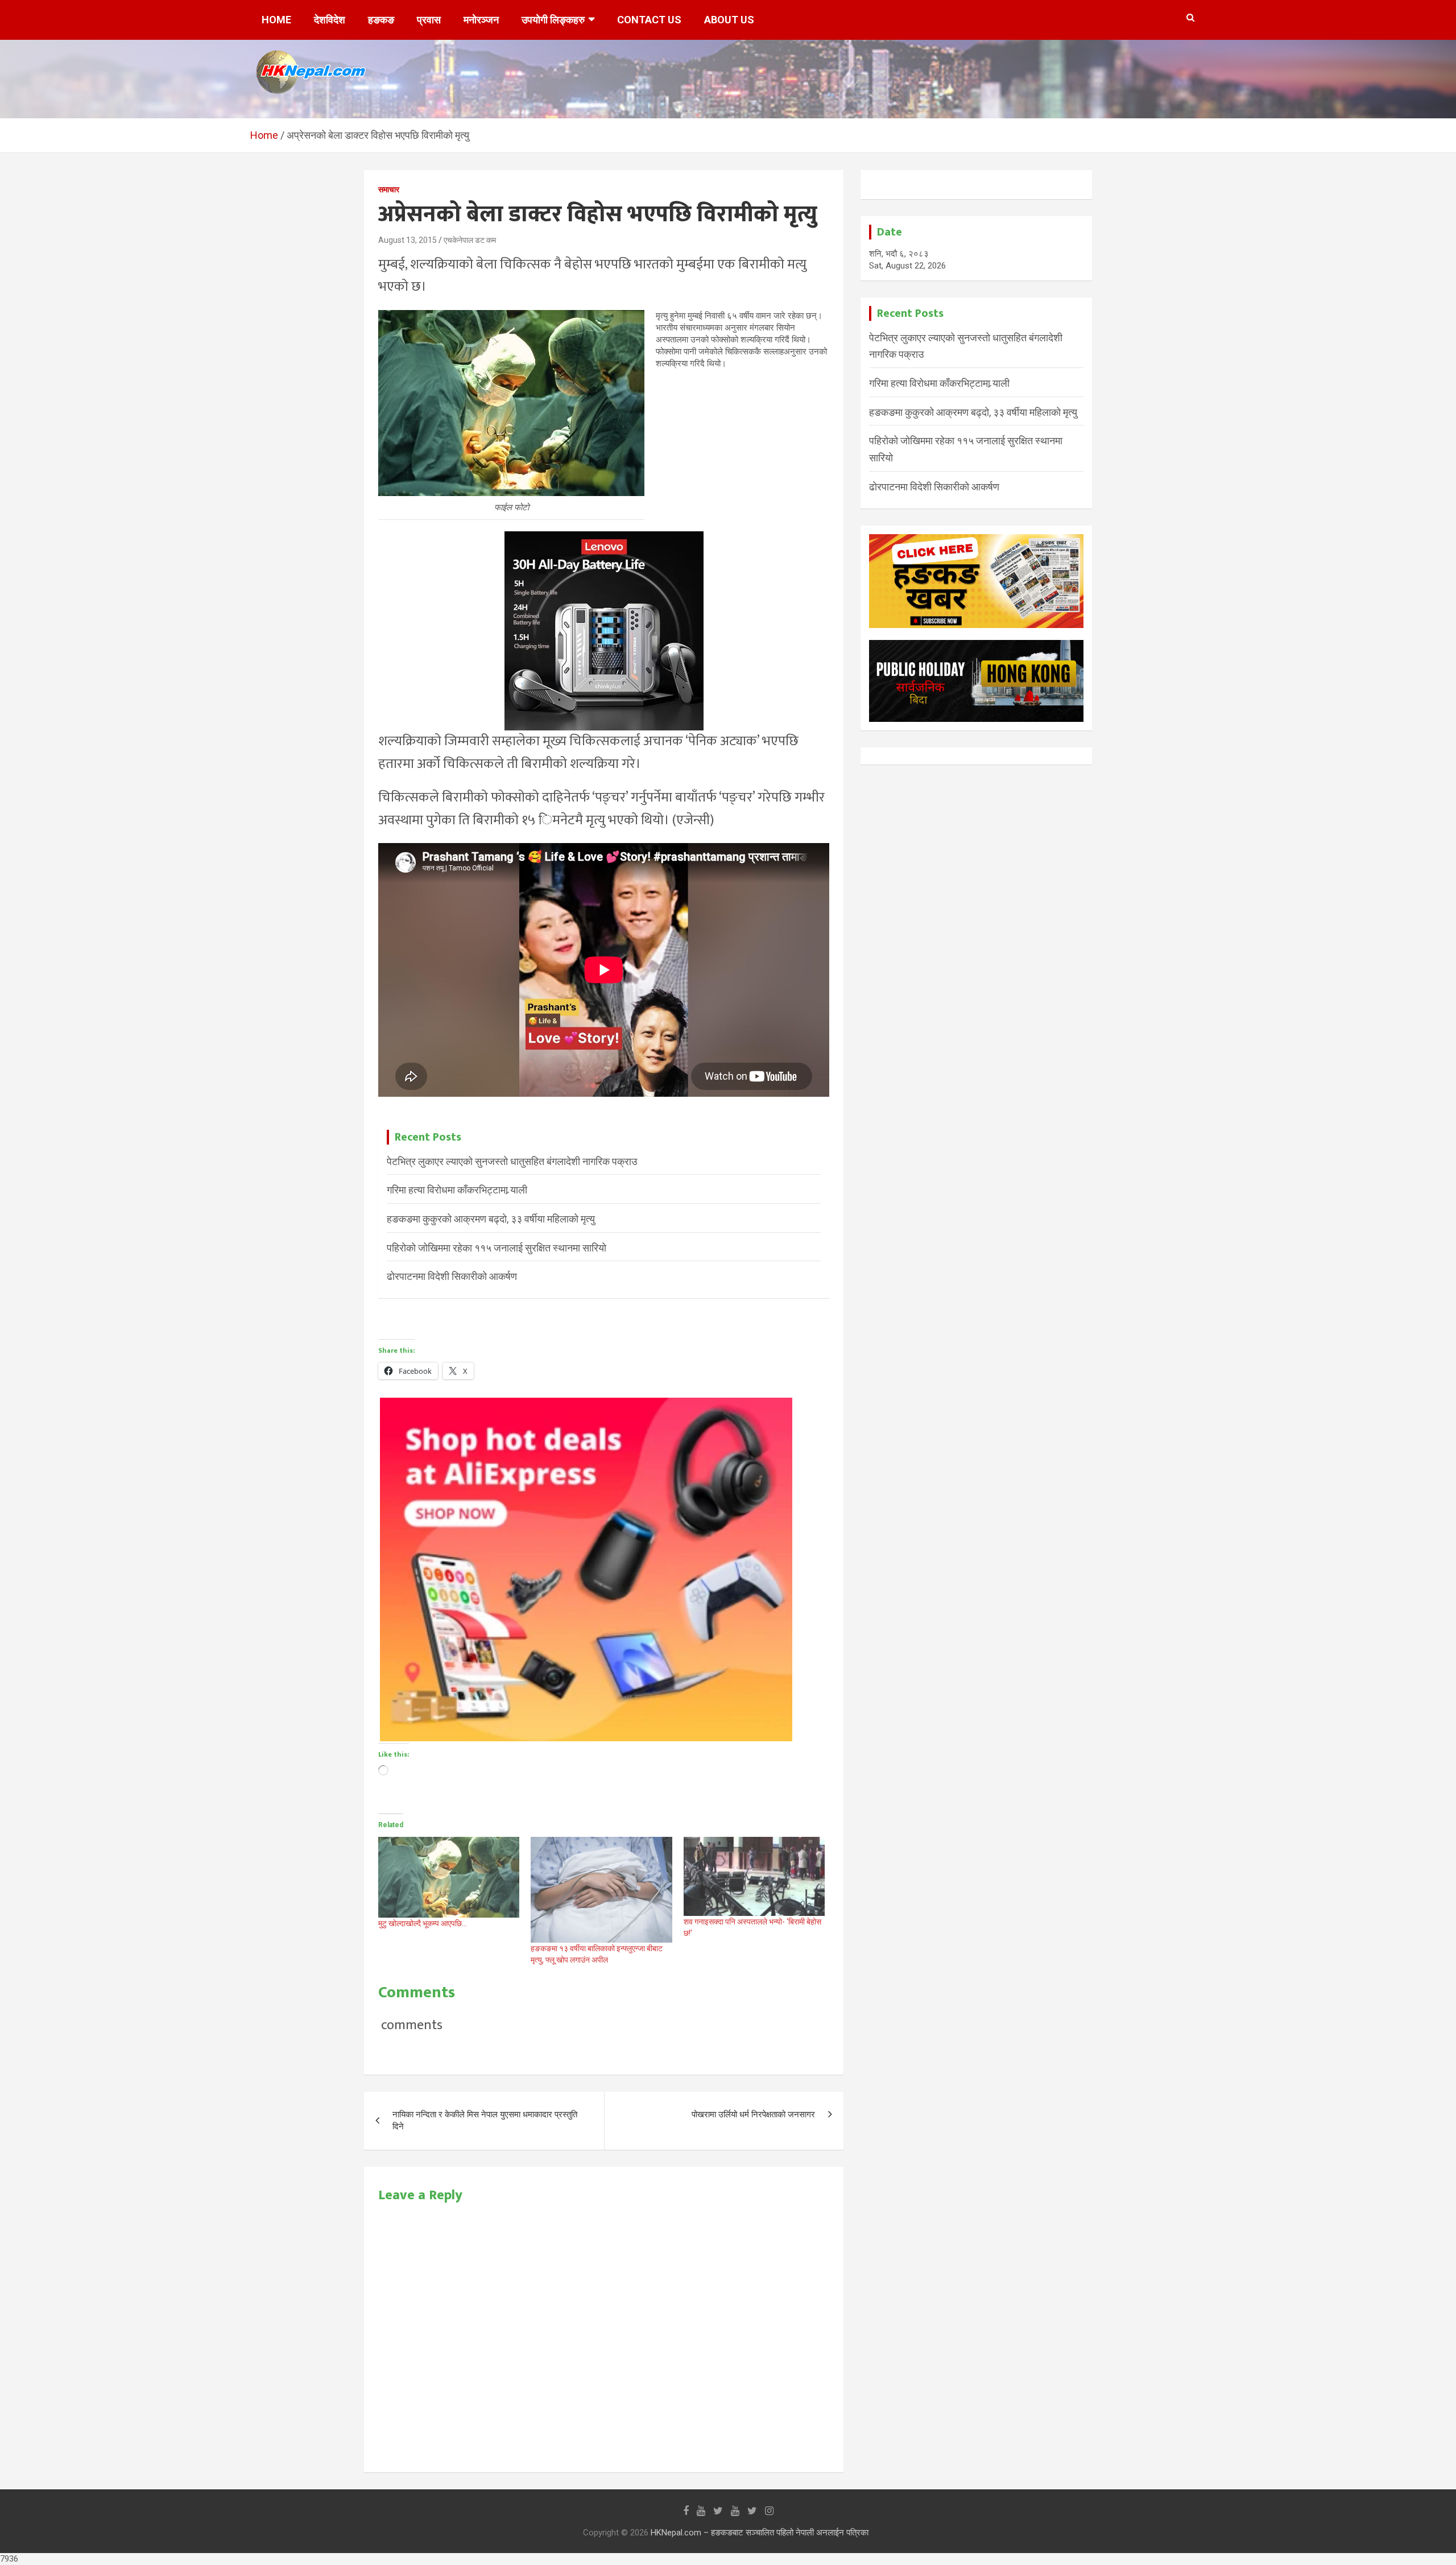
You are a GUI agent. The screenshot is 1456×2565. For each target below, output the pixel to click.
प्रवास (429, 20)
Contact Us (649, 20)
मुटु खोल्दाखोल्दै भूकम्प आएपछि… (423, 1923)
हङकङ (381, 20)
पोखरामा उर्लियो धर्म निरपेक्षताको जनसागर (753, 2114)
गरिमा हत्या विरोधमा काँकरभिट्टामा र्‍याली (457, 1190)
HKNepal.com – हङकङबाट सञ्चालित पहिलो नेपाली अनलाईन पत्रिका (760, 2533)
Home (276, 20)
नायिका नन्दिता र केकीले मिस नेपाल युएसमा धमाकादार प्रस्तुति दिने (485, 2120)
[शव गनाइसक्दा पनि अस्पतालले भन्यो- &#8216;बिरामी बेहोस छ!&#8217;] (754, 1877)
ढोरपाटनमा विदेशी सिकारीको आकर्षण (452, 1276)
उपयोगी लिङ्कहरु (553, 20)
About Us (729, 20)
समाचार (389, 189)
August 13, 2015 (408, 240)
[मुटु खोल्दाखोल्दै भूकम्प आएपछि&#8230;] (449, 1877)
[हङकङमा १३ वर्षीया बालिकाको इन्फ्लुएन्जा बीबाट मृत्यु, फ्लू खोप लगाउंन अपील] (601, 1890)
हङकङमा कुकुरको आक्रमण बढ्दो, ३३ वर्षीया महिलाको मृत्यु (491, 1219)
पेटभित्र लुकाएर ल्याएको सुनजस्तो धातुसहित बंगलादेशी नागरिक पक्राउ (512, 1161)
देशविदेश (330, 20)
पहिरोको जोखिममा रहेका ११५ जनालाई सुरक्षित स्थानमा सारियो (497, 1248)
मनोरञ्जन (481, 20)
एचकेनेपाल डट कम (470, 240)
